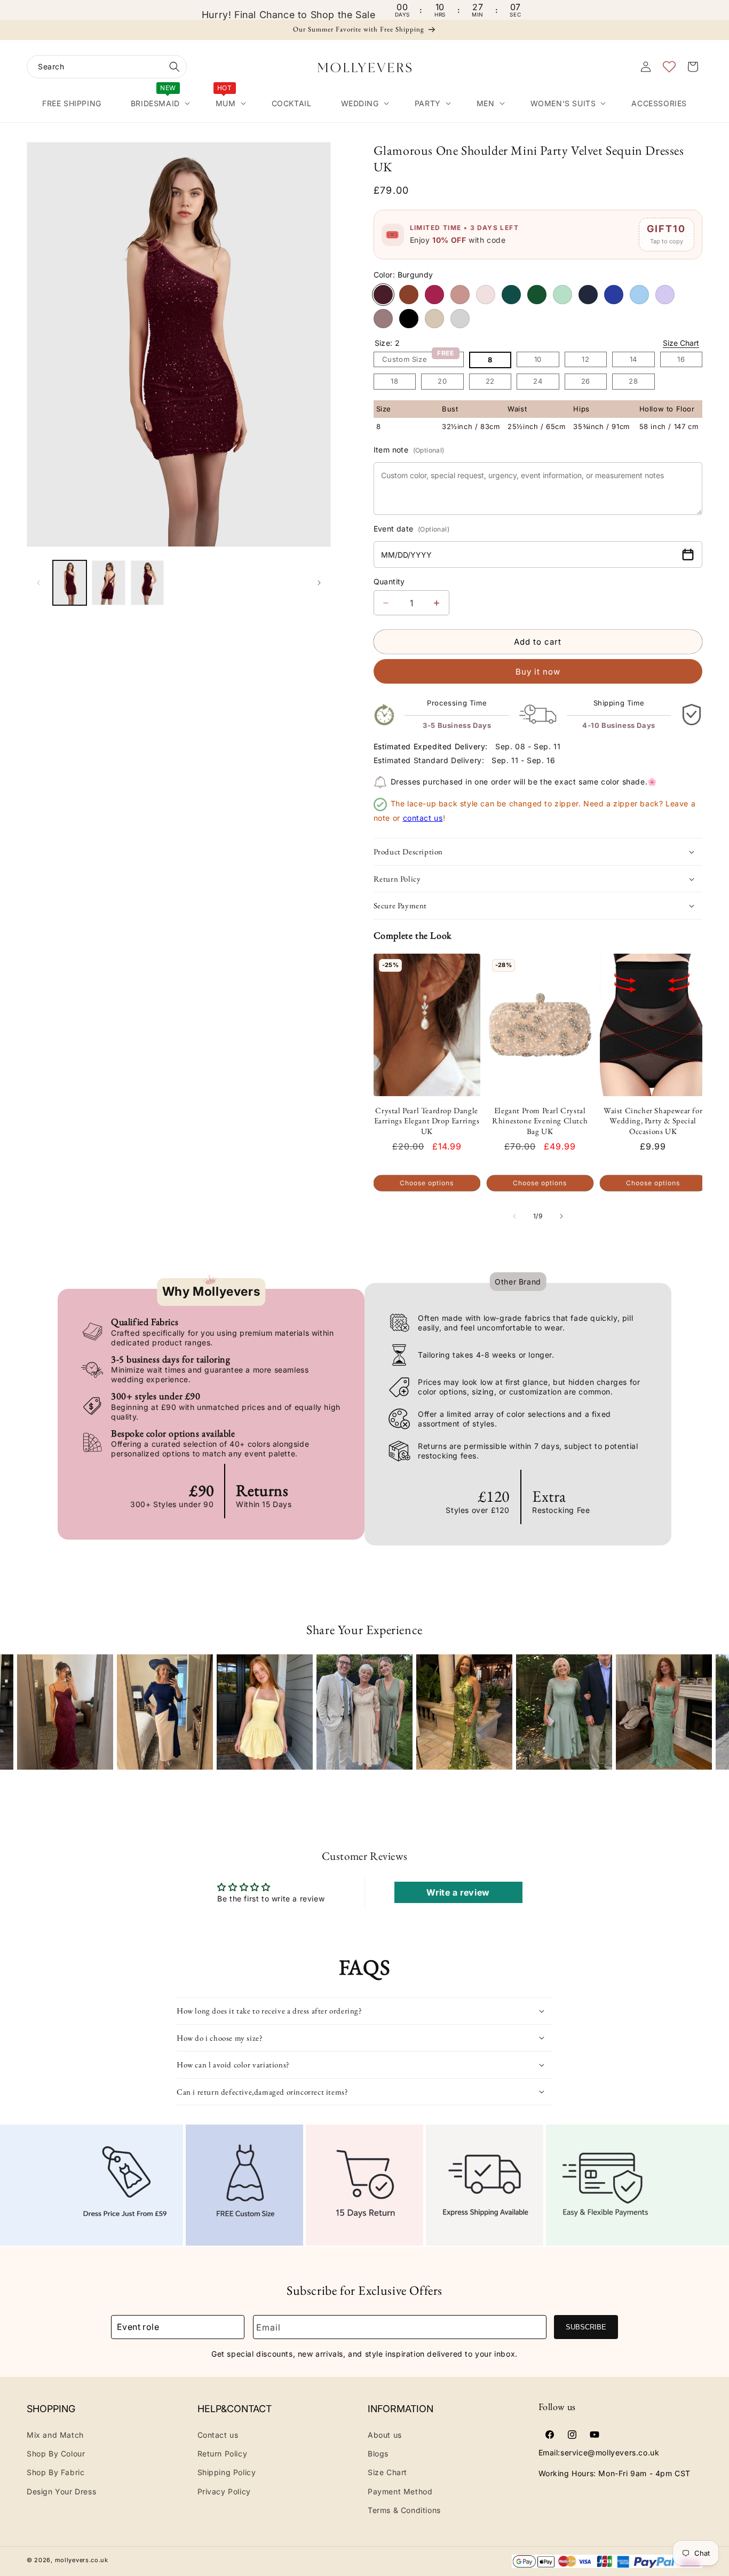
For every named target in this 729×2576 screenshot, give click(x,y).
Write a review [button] (458, 1892)
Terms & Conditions (404, 2510)
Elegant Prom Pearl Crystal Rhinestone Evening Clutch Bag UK (540, 1121)
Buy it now (538, 672)
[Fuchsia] (434, 295)
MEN (486, 103)
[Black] (409, 319)
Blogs (378, 2454)
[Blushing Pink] (486, 295)
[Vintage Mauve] (383, 319)
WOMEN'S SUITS (563, 103)
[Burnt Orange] (409, 295)
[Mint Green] (562, 295)
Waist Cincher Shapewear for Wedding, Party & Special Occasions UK (653, 1121)
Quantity (389, 581)
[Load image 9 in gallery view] (148, 583)
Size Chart (681, 343)
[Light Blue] (639, 295)
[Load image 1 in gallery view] (70, 583)
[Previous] (17, 1702)
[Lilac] (665, 295)
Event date (411, 529)
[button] (107, 67)
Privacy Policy (224, 2491)
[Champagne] (434, 319)
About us (385, 2435)
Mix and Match (55, 2435)
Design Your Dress (61, 2491)
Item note (409, 450)
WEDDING (360, 103)
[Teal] (511, 295)
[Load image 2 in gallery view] (109, 583)
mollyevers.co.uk (82, 2560)
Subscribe (586, 2327)
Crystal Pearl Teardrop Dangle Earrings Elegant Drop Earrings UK (427, 1121)
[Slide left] (38, 583)
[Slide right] (319, 583)
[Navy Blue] (588, 295)
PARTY (428, 103)
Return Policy (223, 2454)
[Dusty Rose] (460, 295)
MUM (226, 101)
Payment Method (400, 2491)
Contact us (218, 2435)
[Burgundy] (383, 295)
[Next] (712, 1702)
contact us (423, 818)
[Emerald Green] (537, 295)
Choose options (427, 1183)
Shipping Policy (227, 2472)
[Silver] (460, 319)
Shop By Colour (56, 2454)
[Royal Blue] (614, 295)
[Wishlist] (669, 67)
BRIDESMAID (155, 101)
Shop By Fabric (56, 2472)
